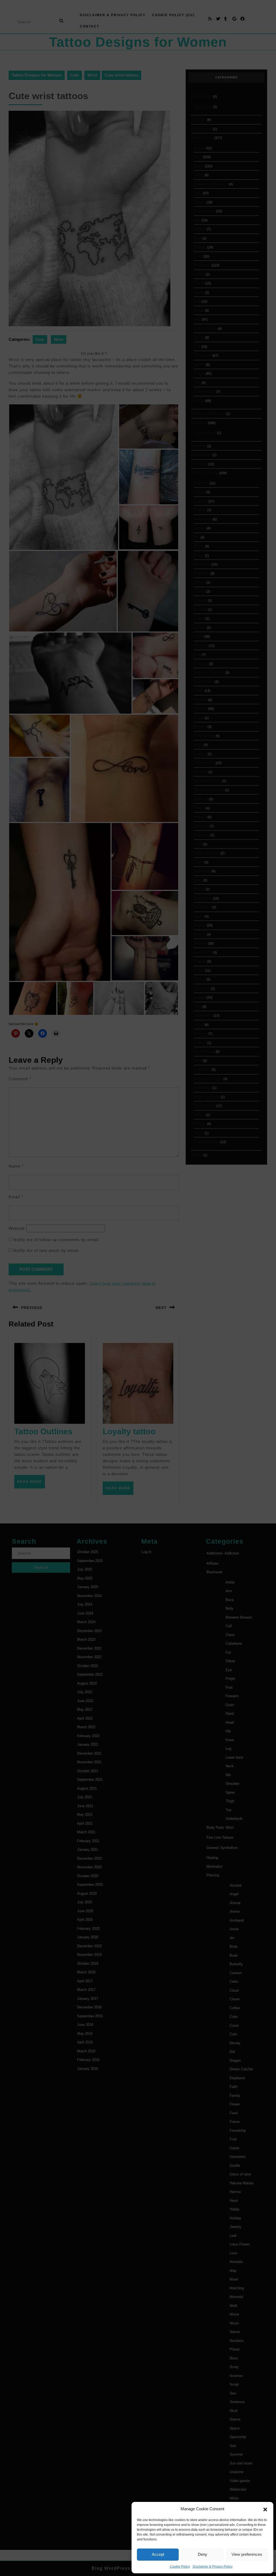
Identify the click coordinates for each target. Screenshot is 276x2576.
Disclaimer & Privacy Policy (213, 2567)
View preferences (247, 2554)
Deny (203, 2554)
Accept (158, 2554)
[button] (265, 2509)
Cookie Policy (180, 2567)
